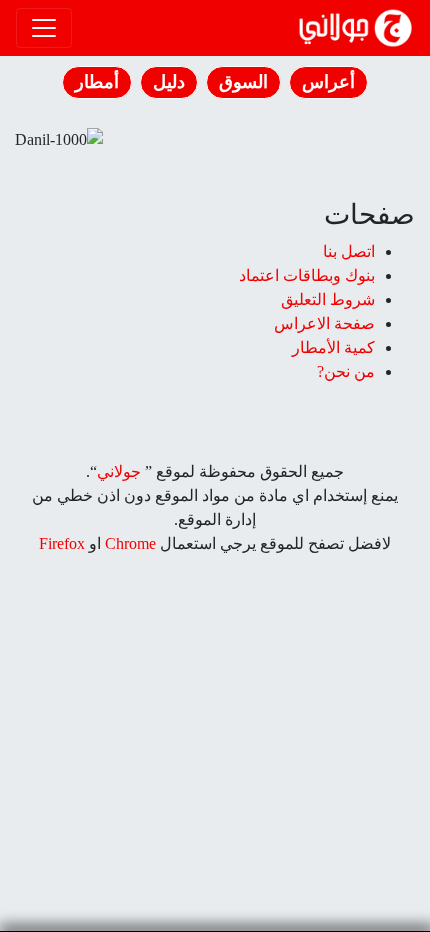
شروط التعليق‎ (328, 299)
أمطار (97, 82)
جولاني (119, 471)
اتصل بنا (349, 251)
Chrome (128, 543)
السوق (243, 82)
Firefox (62, 543)
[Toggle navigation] (44, 28)
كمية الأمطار (333, 347)
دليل (169, 82)
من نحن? (346, 371)
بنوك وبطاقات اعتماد (307, 275)
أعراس (328, 82)
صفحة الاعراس (324, 323)
